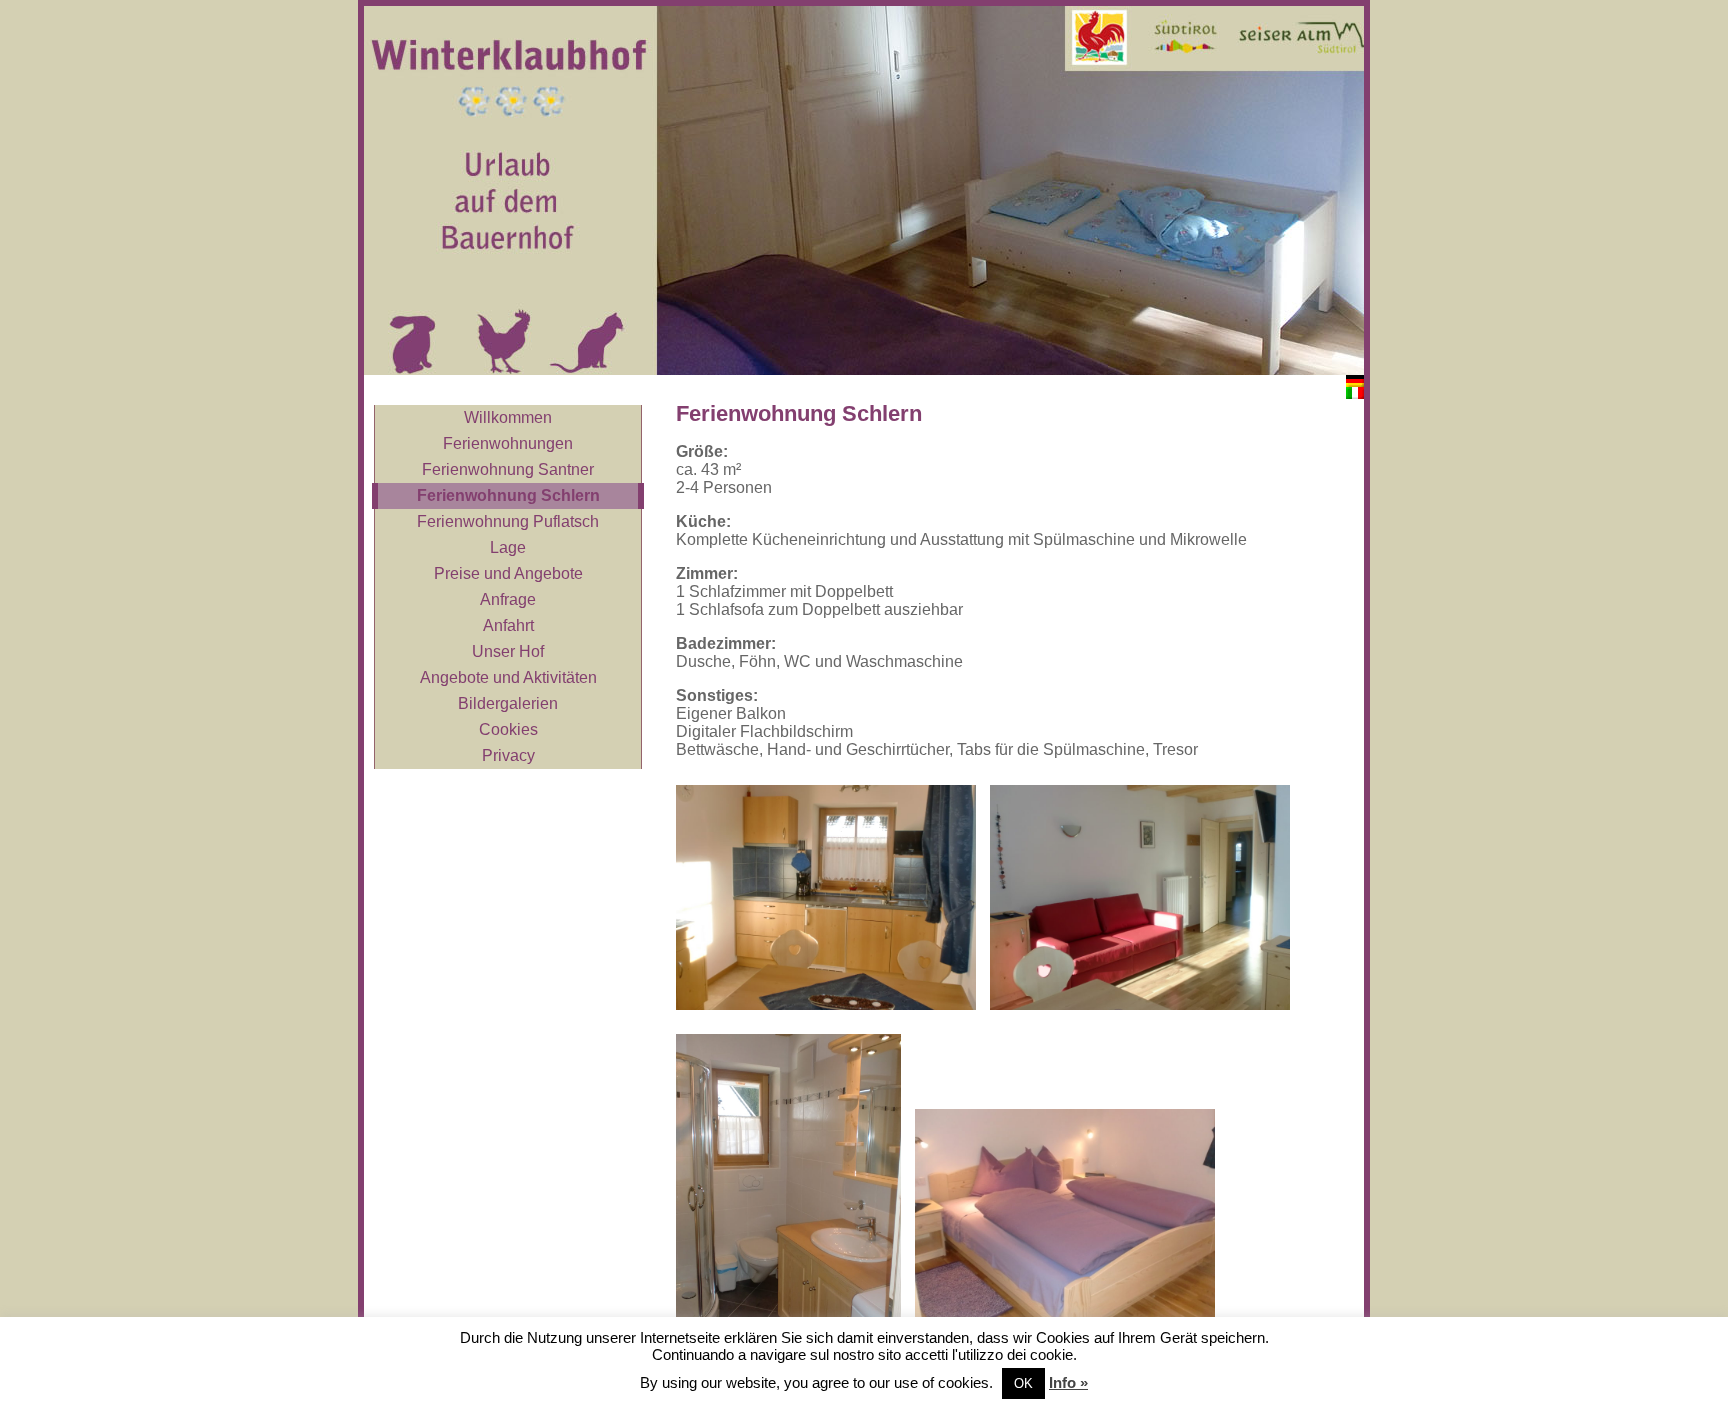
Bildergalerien (508, 703)
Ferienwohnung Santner (508, 469)
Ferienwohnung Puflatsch (508, 521)
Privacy (508, 755)
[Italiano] (1355, 393)
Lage (508, 547)
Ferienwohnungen (508, 443)
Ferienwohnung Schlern (508, 495)
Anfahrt (508, 625)
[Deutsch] (1355, 381)
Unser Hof (508, 651)
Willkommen (508, 417)
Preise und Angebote (508, 573)
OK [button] (1023, 1383)
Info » (1068, 1382)
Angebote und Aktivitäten (508, 677)
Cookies (508, 729)
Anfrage (508, 599)
